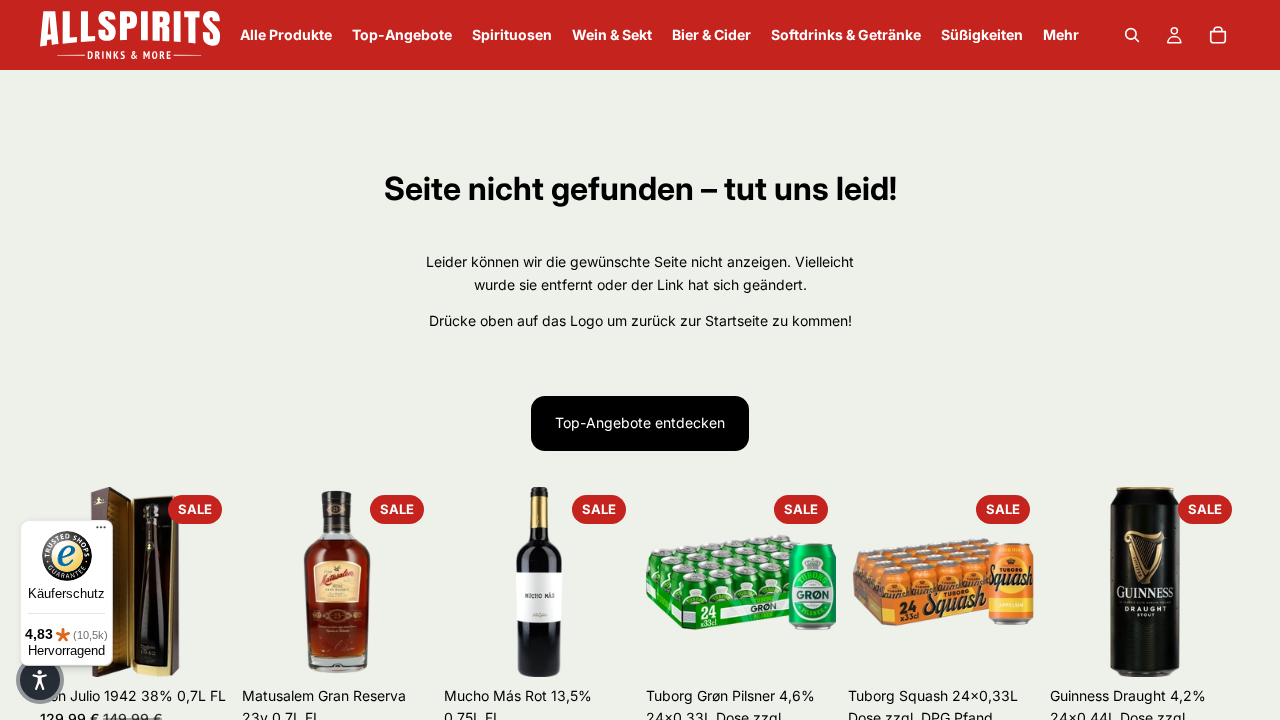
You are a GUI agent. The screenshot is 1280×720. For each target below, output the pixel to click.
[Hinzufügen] (199, 646)
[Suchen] (1132, 35)
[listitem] (1061, 35)
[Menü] (101, 532)
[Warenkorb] (1218, 35)
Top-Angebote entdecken (640, 422)
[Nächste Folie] (208, 582)
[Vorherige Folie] (668, 582)
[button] (40, 680)
